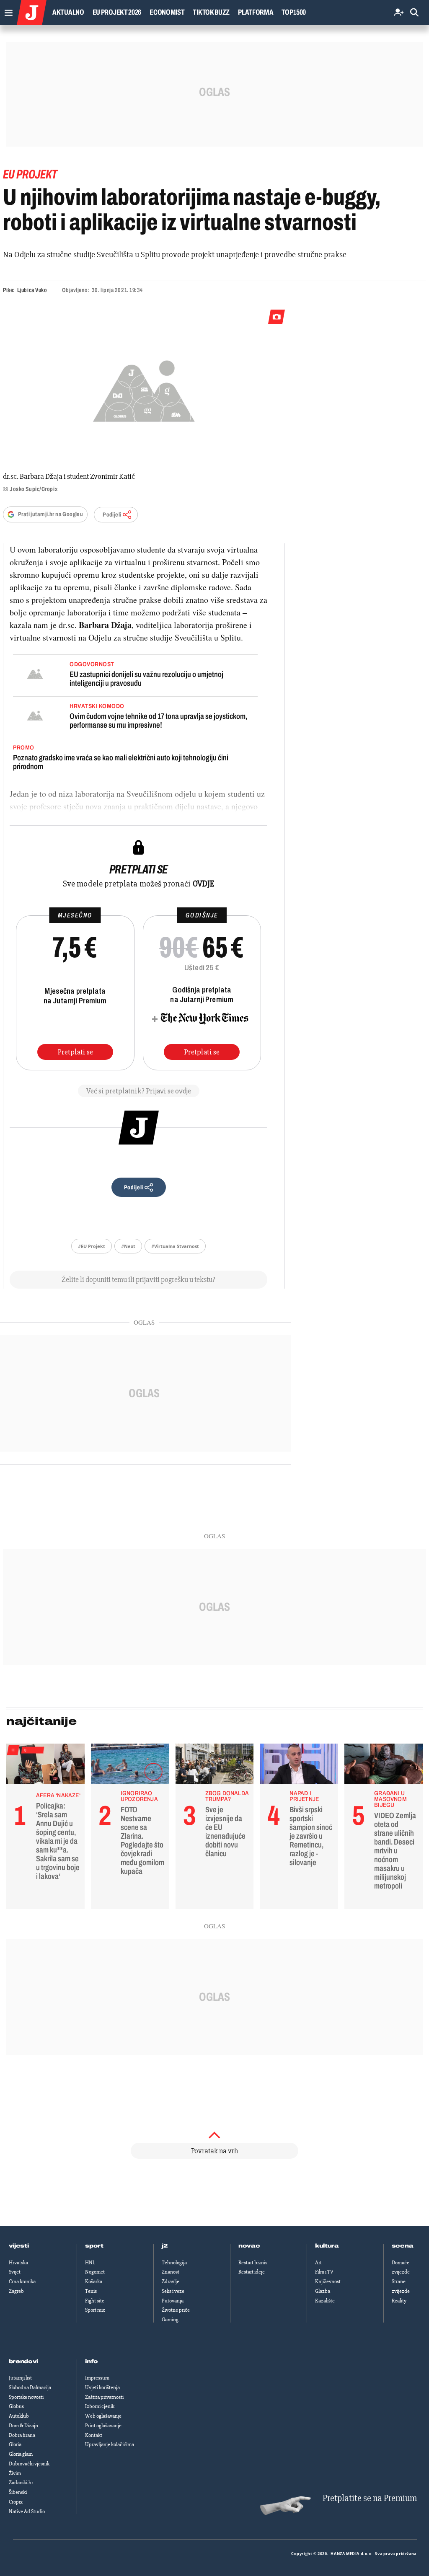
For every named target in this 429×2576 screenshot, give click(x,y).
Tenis (91, 2291)
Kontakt (94, 2435)
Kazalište (325, 2301)
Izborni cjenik (100, 2406)
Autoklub (19, 2416)
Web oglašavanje (103, 2416)
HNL (90, 2263)
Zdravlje (171, 2281)
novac (249, 2246)
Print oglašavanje (103, 2426)
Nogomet (95, 2272)
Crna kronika (22, 2281)
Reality (399, 2301)
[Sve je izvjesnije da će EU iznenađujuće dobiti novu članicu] (215, 1766)
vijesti (19, 2246)
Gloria (15, 2444)
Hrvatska (18, 2263)
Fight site (95, 2301)
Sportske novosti (26, 2397)
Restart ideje (252, 2272)
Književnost (328, 2281)
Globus (16, 2406)
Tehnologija (174, 2263)
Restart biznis (253, 2263)
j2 (165, 2246)
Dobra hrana (22, 2435)
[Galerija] (144, 389)
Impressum (97, 2378)
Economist (167, 12)
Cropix (16, 2502)
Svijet (15, 2272)
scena (403, 2246)
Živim (15, 2473)
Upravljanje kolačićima (110, 2444)
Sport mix (95, 2310)
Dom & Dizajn (23, 2426)
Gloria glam (21, 2454)
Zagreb (16, 2291)
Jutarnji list (20, 2378)
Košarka (94, 2281)
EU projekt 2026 (117, 12)
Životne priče (176, 2310)
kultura (327, 2246)
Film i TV (324, 2272)
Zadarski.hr (21, 2483)
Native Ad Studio (27, 2511)
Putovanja (173, 2301)
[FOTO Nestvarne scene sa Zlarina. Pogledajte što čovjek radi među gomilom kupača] (130, 1766)
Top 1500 (294, 12)
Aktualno (68, 12)
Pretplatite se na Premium (370, 2498)
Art (318, 2263)
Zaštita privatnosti (104, 2397)
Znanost (171, 2272)
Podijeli (112, 515)
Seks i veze (173, 2291)
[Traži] (414, 13)
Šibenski (18, 2492)
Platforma (256, 12)
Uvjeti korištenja (102, 2387)
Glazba (323, 2291)
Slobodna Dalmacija (30, 2387)
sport (94, 2246)
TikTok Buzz (211, 12)
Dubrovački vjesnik (29, 2464)
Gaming (170, 2320)
